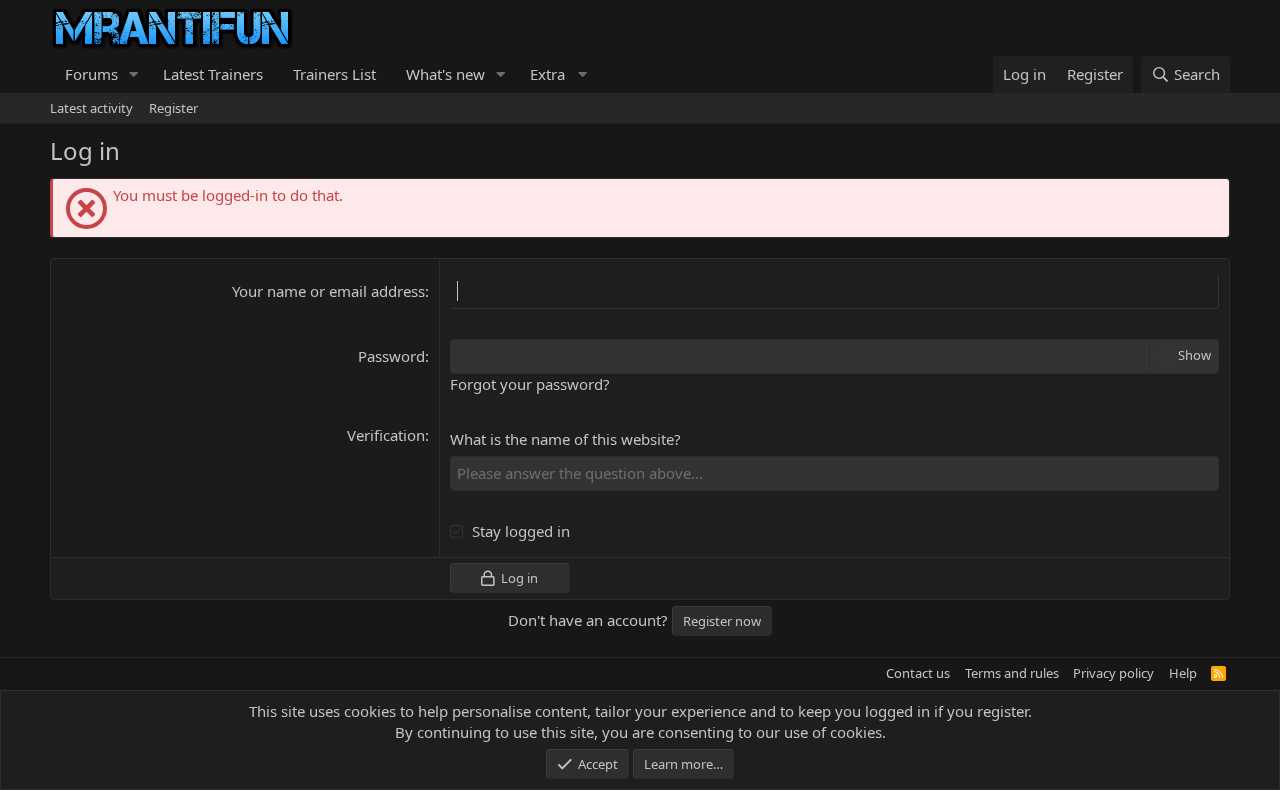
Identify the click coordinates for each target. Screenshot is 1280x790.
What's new (445, 74)
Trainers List (334, 74)
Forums (91, 74)
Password (391, 356)
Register (173, 108)
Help (1183, 673)
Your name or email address (328, 291)
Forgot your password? (530, 384)
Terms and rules (1012, 673)
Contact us (918, 673)
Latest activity (91, 108)
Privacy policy (1113, 673)
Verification (386, 435)
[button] (134, 74)
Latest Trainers (213, 74)
